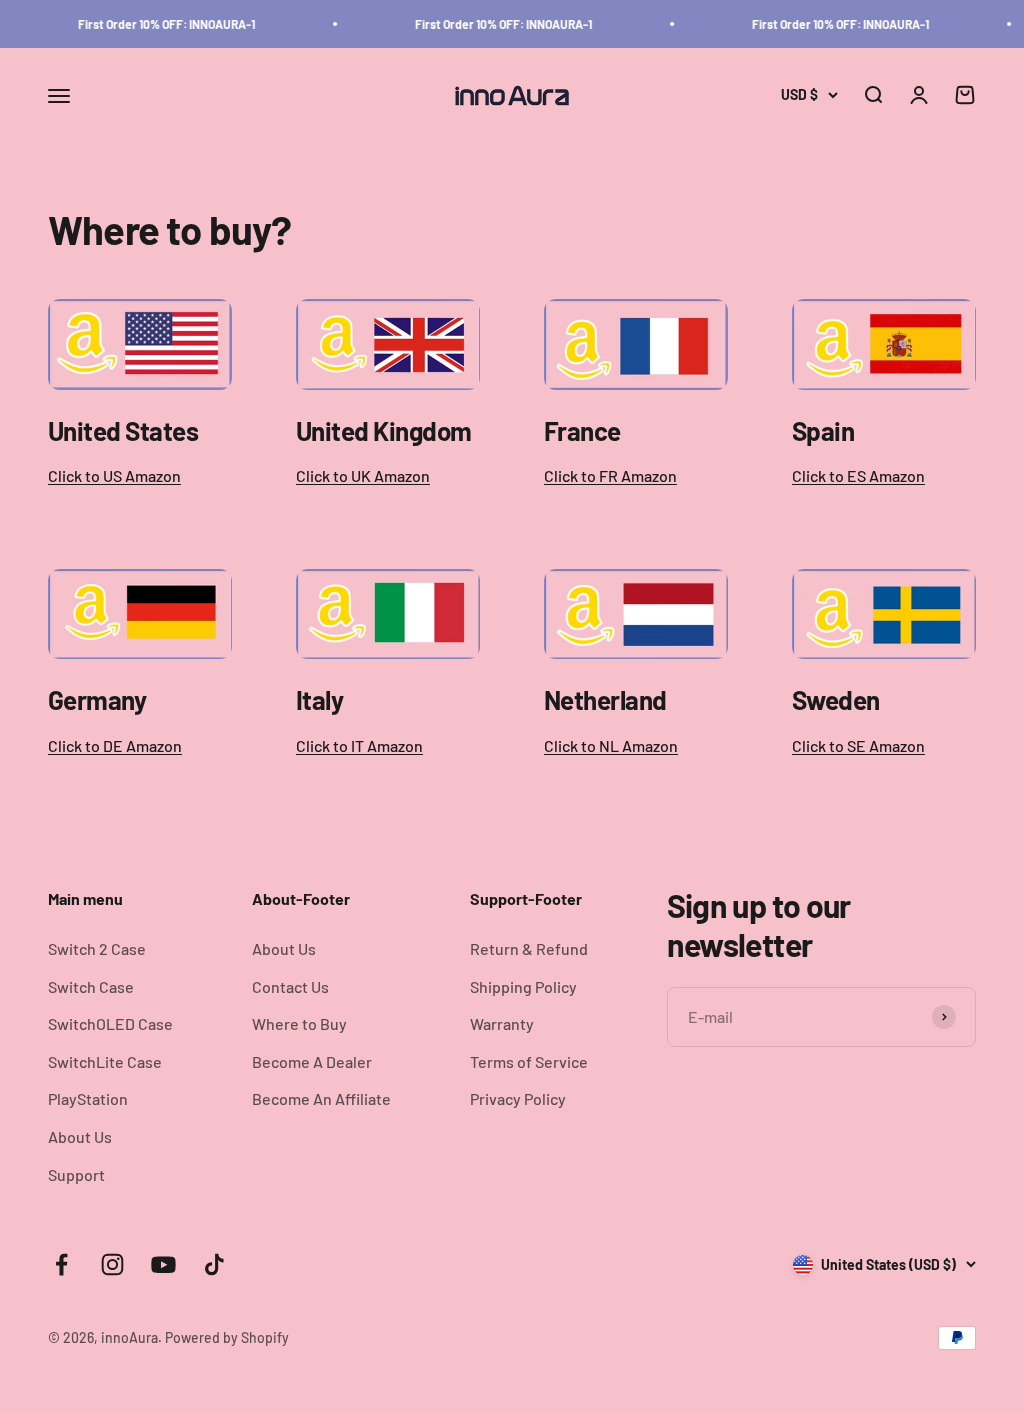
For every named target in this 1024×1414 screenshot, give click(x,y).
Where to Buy (299, 1023)
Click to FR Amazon (610, 475)
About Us (80, 1136)
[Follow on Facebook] (61, 1264)
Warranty (502, 1023)
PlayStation (88, 1098)
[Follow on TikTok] (214, 1264)
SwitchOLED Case (110, 1023)
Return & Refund (529, 948)
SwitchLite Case (105, 1061)
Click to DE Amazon (115, 745)
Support (76, 1174)
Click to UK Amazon (363, 475)
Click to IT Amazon (359, 745)
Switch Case (91, 986)
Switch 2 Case (97, 948)
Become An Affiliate (321, 1098)
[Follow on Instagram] (112, 1264)
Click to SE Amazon (858, 745)
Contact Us (290, 986)
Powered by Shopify (227, 1337)
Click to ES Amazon (858, 475)
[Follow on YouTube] (163, 1264)
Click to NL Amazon (611, 745)
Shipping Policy (523, 986)
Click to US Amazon (114, 475)
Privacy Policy (518, 1098)
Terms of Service (529, 1061)
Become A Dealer (312, 1061)
